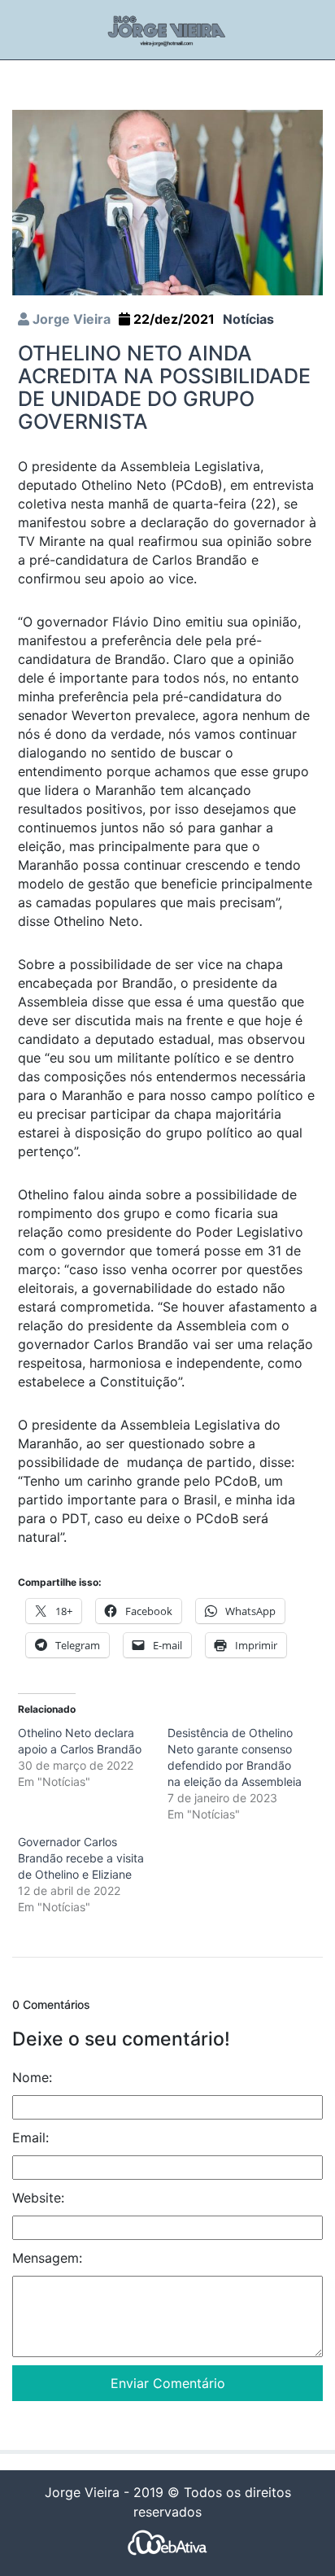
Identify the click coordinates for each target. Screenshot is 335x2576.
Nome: (32, 2077)
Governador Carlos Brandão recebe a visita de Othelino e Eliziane (81, 1858)
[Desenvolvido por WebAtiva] (167, 2541)
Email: (30, 2137)
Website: (38, 2198)
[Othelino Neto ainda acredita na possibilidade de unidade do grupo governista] (167, 202)
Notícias (248, 319)
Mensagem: (47, 2258)
